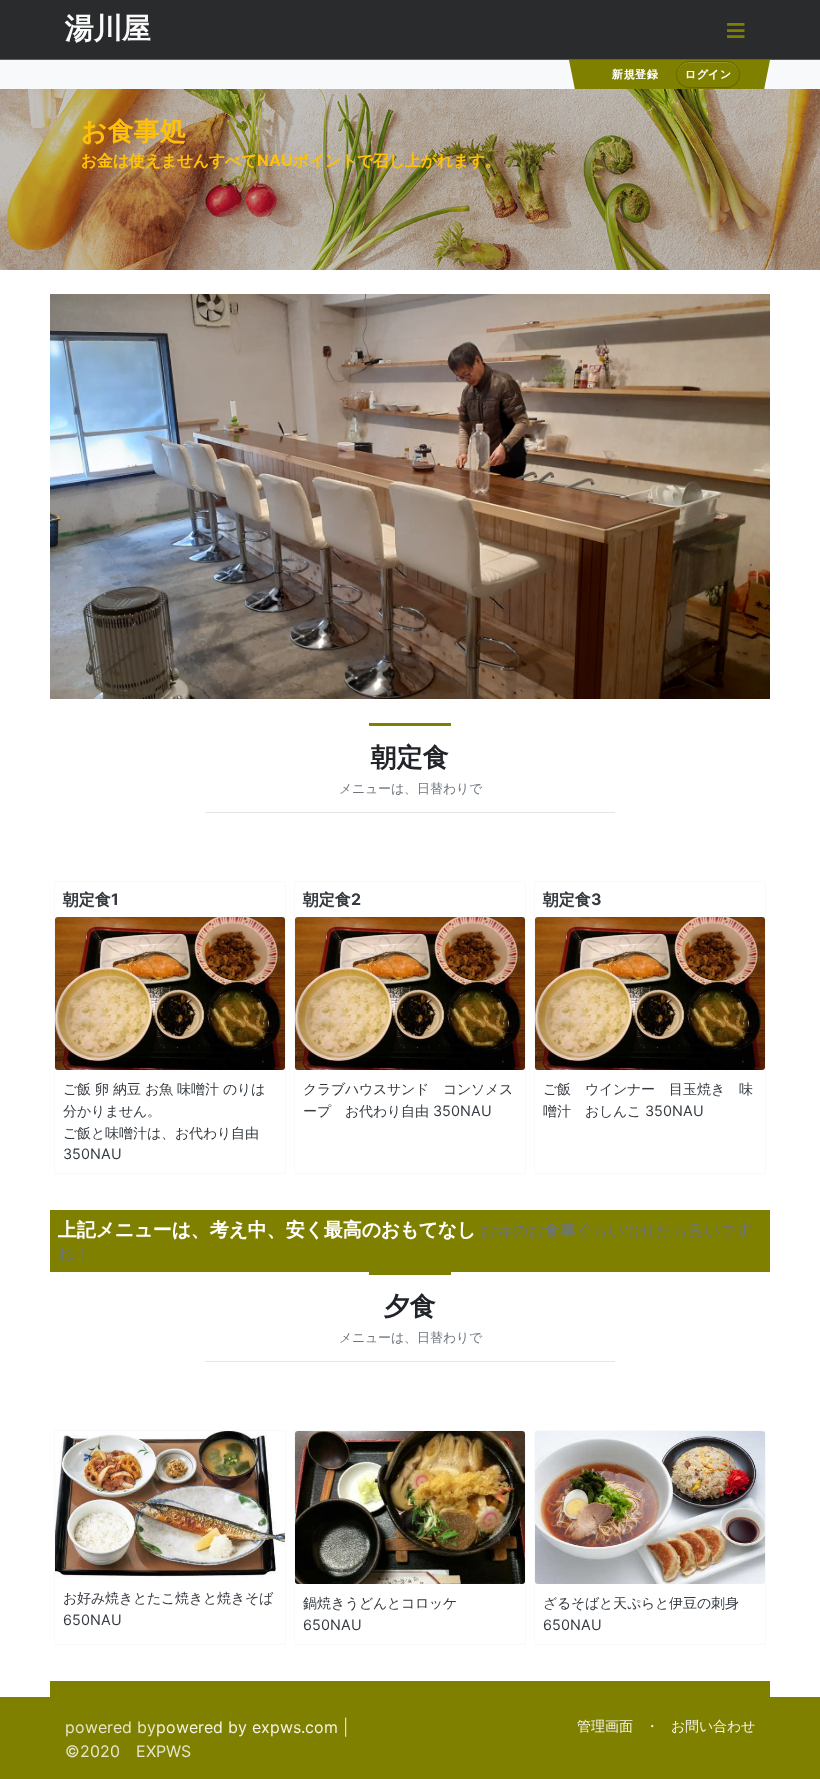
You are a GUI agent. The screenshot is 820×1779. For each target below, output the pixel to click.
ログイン (708, 74)
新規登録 (635, 74)
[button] (736, 29)
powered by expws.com (247, 1727)
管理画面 (605, 1725)
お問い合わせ (713, 1725)
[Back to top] (785, 1744)
